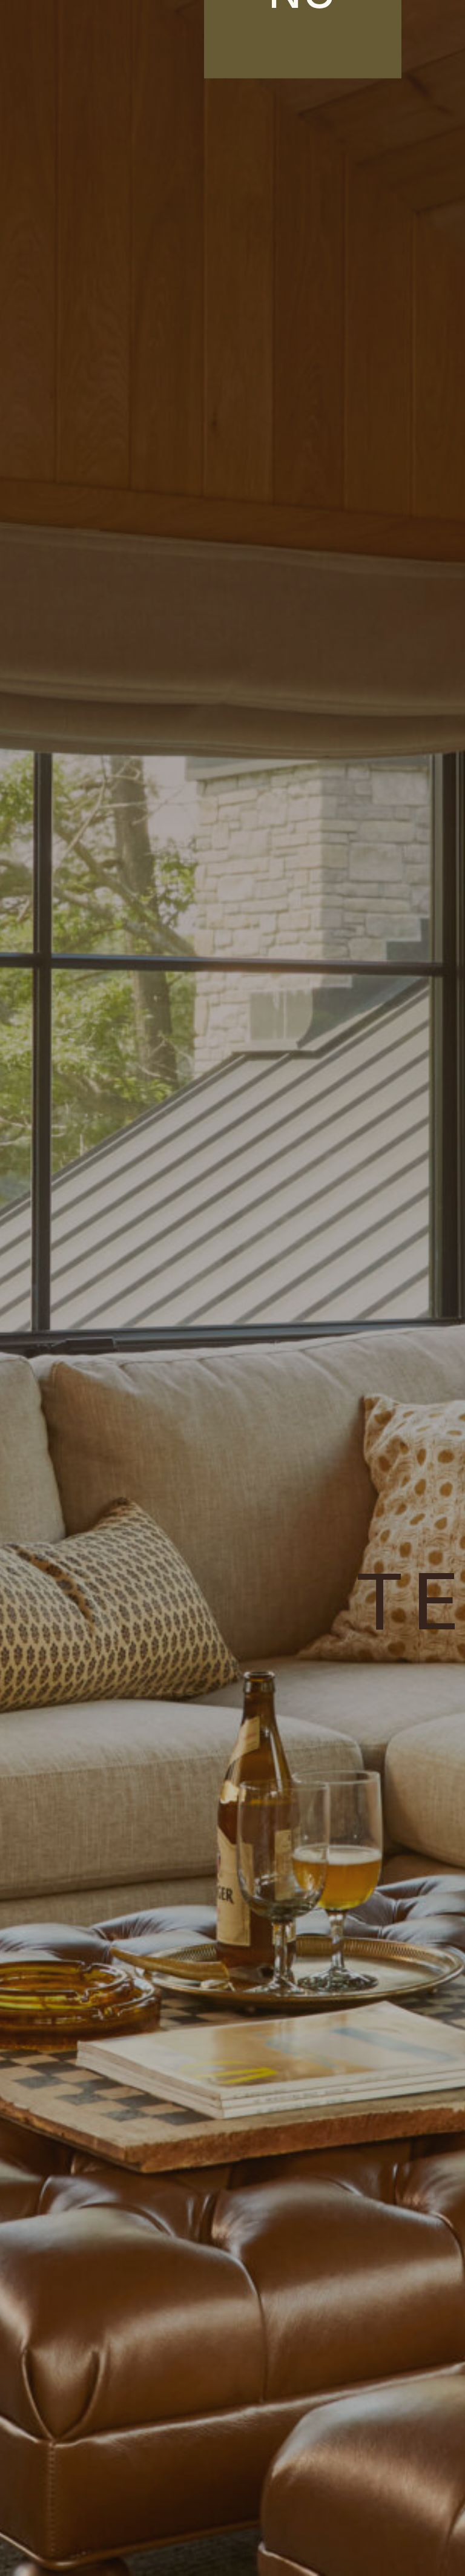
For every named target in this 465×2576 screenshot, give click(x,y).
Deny (232, 2514)
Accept (233, 2481)
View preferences (233, 2547)
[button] (447, 2390)
